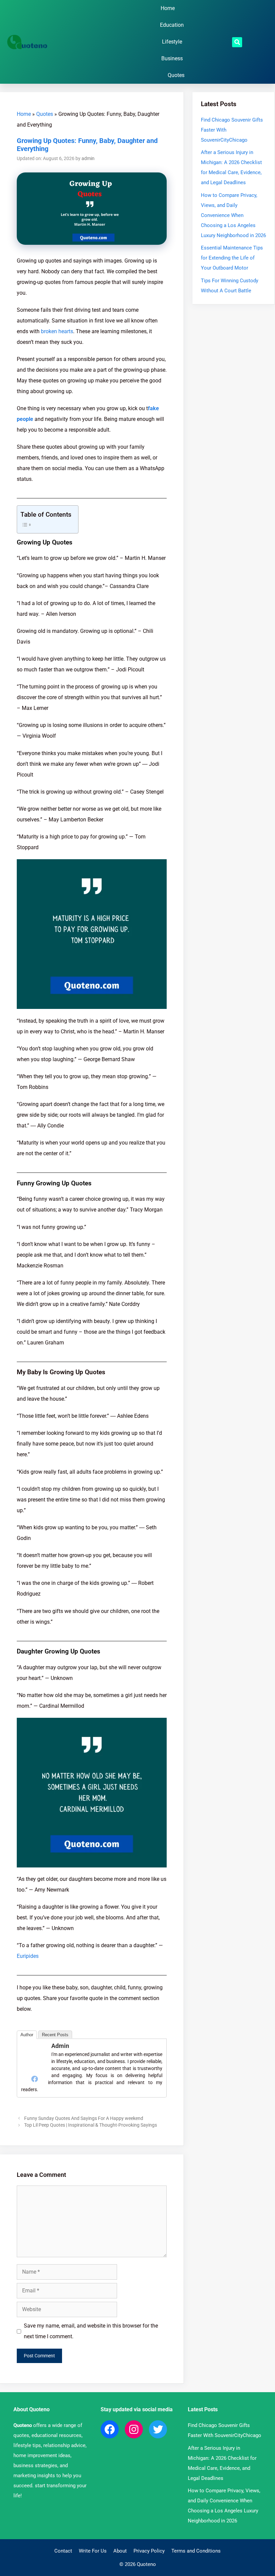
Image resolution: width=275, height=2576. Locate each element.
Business (172, 58)
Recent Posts (55, 2035)
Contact (63, 2551)
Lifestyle (172, 42)
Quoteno (23, 2425)
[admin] (35, 2068)
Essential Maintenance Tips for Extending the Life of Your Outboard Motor (232, 258)
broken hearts (57, 331)
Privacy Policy (149, 2551)
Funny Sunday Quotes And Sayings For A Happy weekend (84, 2118)
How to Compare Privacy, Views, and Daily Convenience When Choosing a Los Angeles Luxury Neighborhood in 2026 (233, 215)
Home (168, 8)
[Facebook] (35, 2079)
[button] (237, 42)
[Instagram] (134, 2429)
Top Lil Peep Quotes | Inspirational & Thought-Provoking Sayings (91, 2125)
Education (172, 25)
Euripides (28, 1956)
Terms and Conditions (196, 2551)
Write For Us (93, 2551)
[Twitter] (158, 2429)
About (120, 2551)
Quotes (176, 75)
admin (60, 2046)
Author (27, 2035)
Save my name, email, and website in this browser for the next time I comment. (91, 2331)
